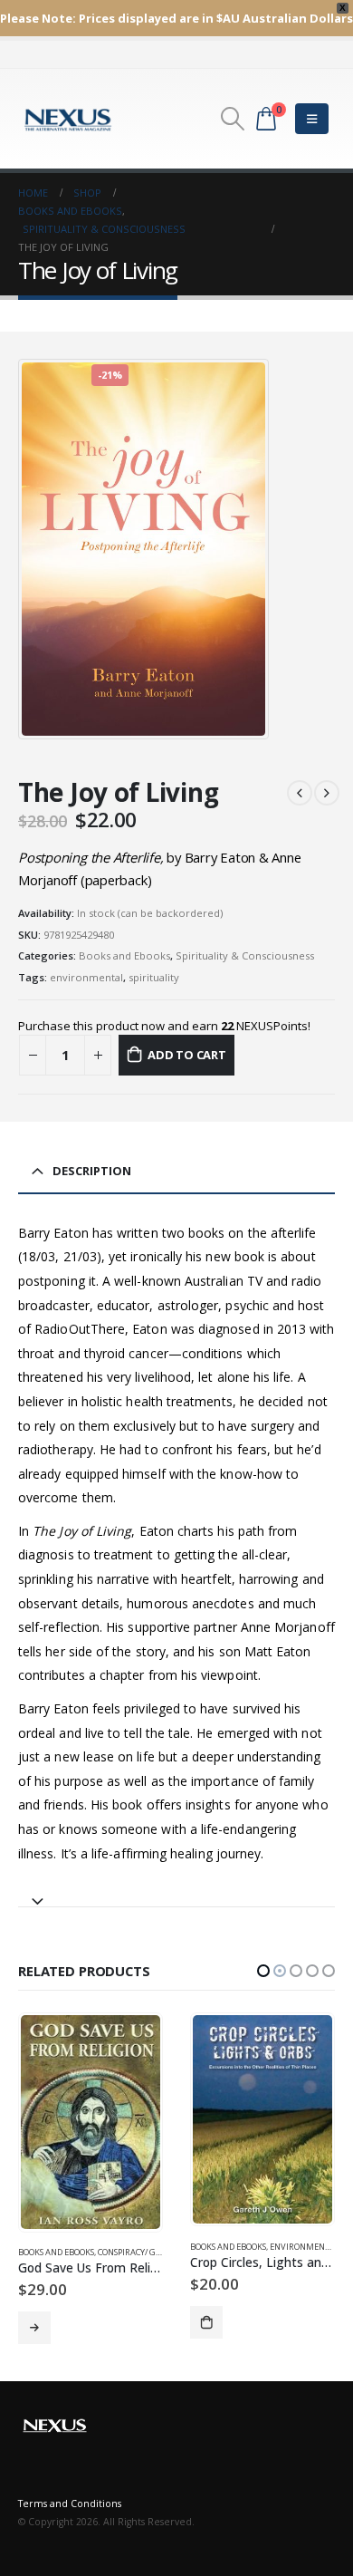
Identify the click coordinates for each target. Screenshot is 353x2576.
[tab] (176, 1893)
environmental (86, 977)
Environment (128, 2247)
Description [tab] (92, 1171)
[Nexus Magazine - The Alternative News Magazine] (68, 119)
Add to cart (187, 1055)
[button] (263, 1971)
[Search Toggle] (232, 119)
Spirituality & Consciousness (245, 955)
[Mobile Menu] (312, 119)
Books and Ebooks (124, 955)
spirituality (154, 977)
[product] (90, 2119)
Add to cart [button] (34, 2322)
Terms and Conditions (70, 2497)
